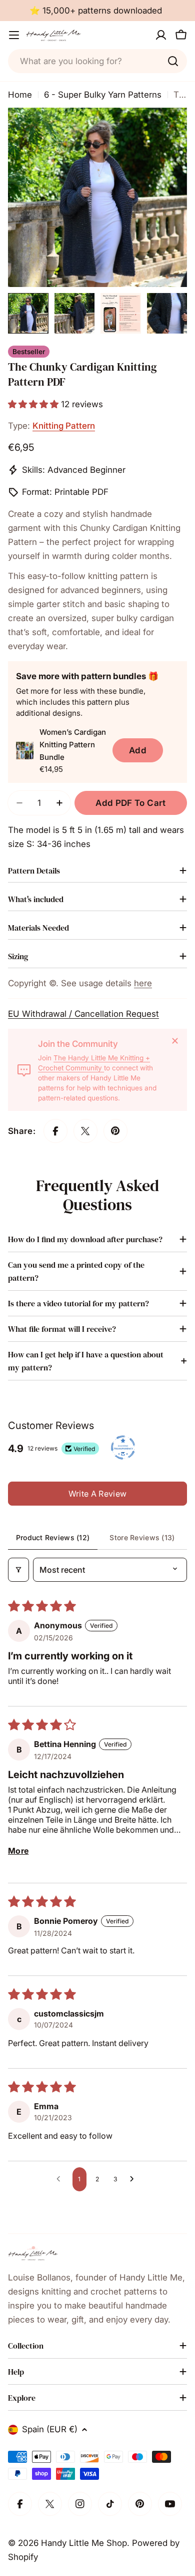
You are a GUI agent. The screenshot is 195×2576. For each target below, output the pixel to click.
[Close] (175, 1041)
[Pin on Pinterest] (115, 1131)
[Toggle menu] (14, 35)
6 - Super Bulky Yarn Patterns (103, 95)
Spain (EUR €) (50, 2429)
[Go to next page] (134, 2179)
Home (20, 95)
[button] (34, 404)
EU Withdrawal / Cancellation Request (83, 1014)
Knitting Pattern (64, 426)
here (143, 983)
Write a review (97, 1494)
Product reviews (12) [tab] (53, 1537)
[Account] (161, 35)
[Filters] (18, 1570)
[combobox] (97, 61)
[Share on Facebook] (55, 1131)
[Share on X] (85, 1131)
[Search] (173, 61)
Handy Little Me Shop (84, 2543)
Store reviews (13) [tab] (142, 1537)
